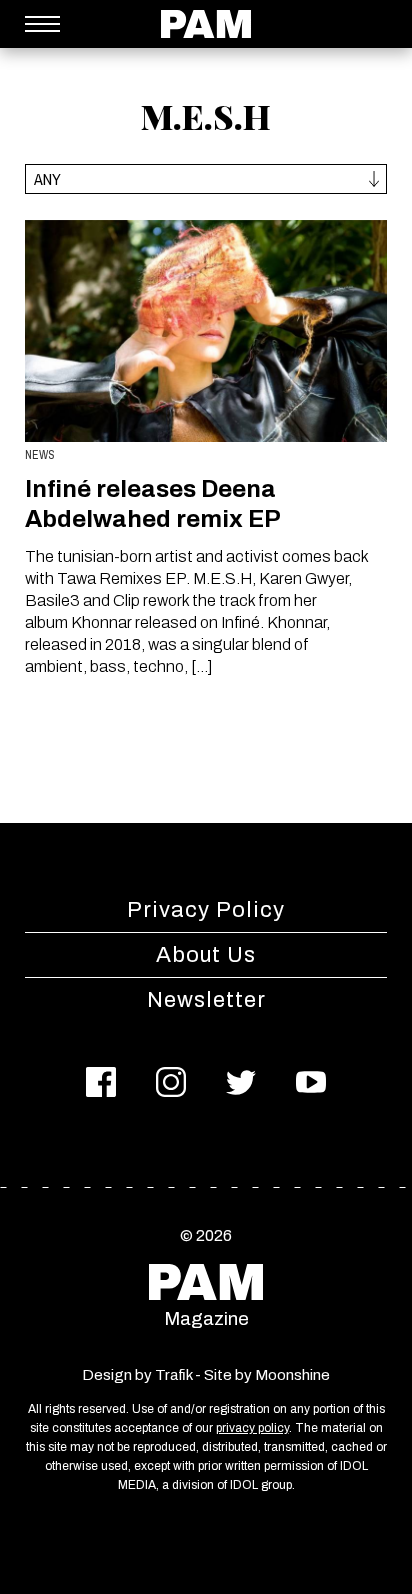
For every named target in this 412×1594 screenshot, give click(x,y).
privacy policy (252, 1428)
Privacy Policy (206, 910)
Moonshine (292, 1375)
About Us (206, 955)
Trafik (173, 1375)
